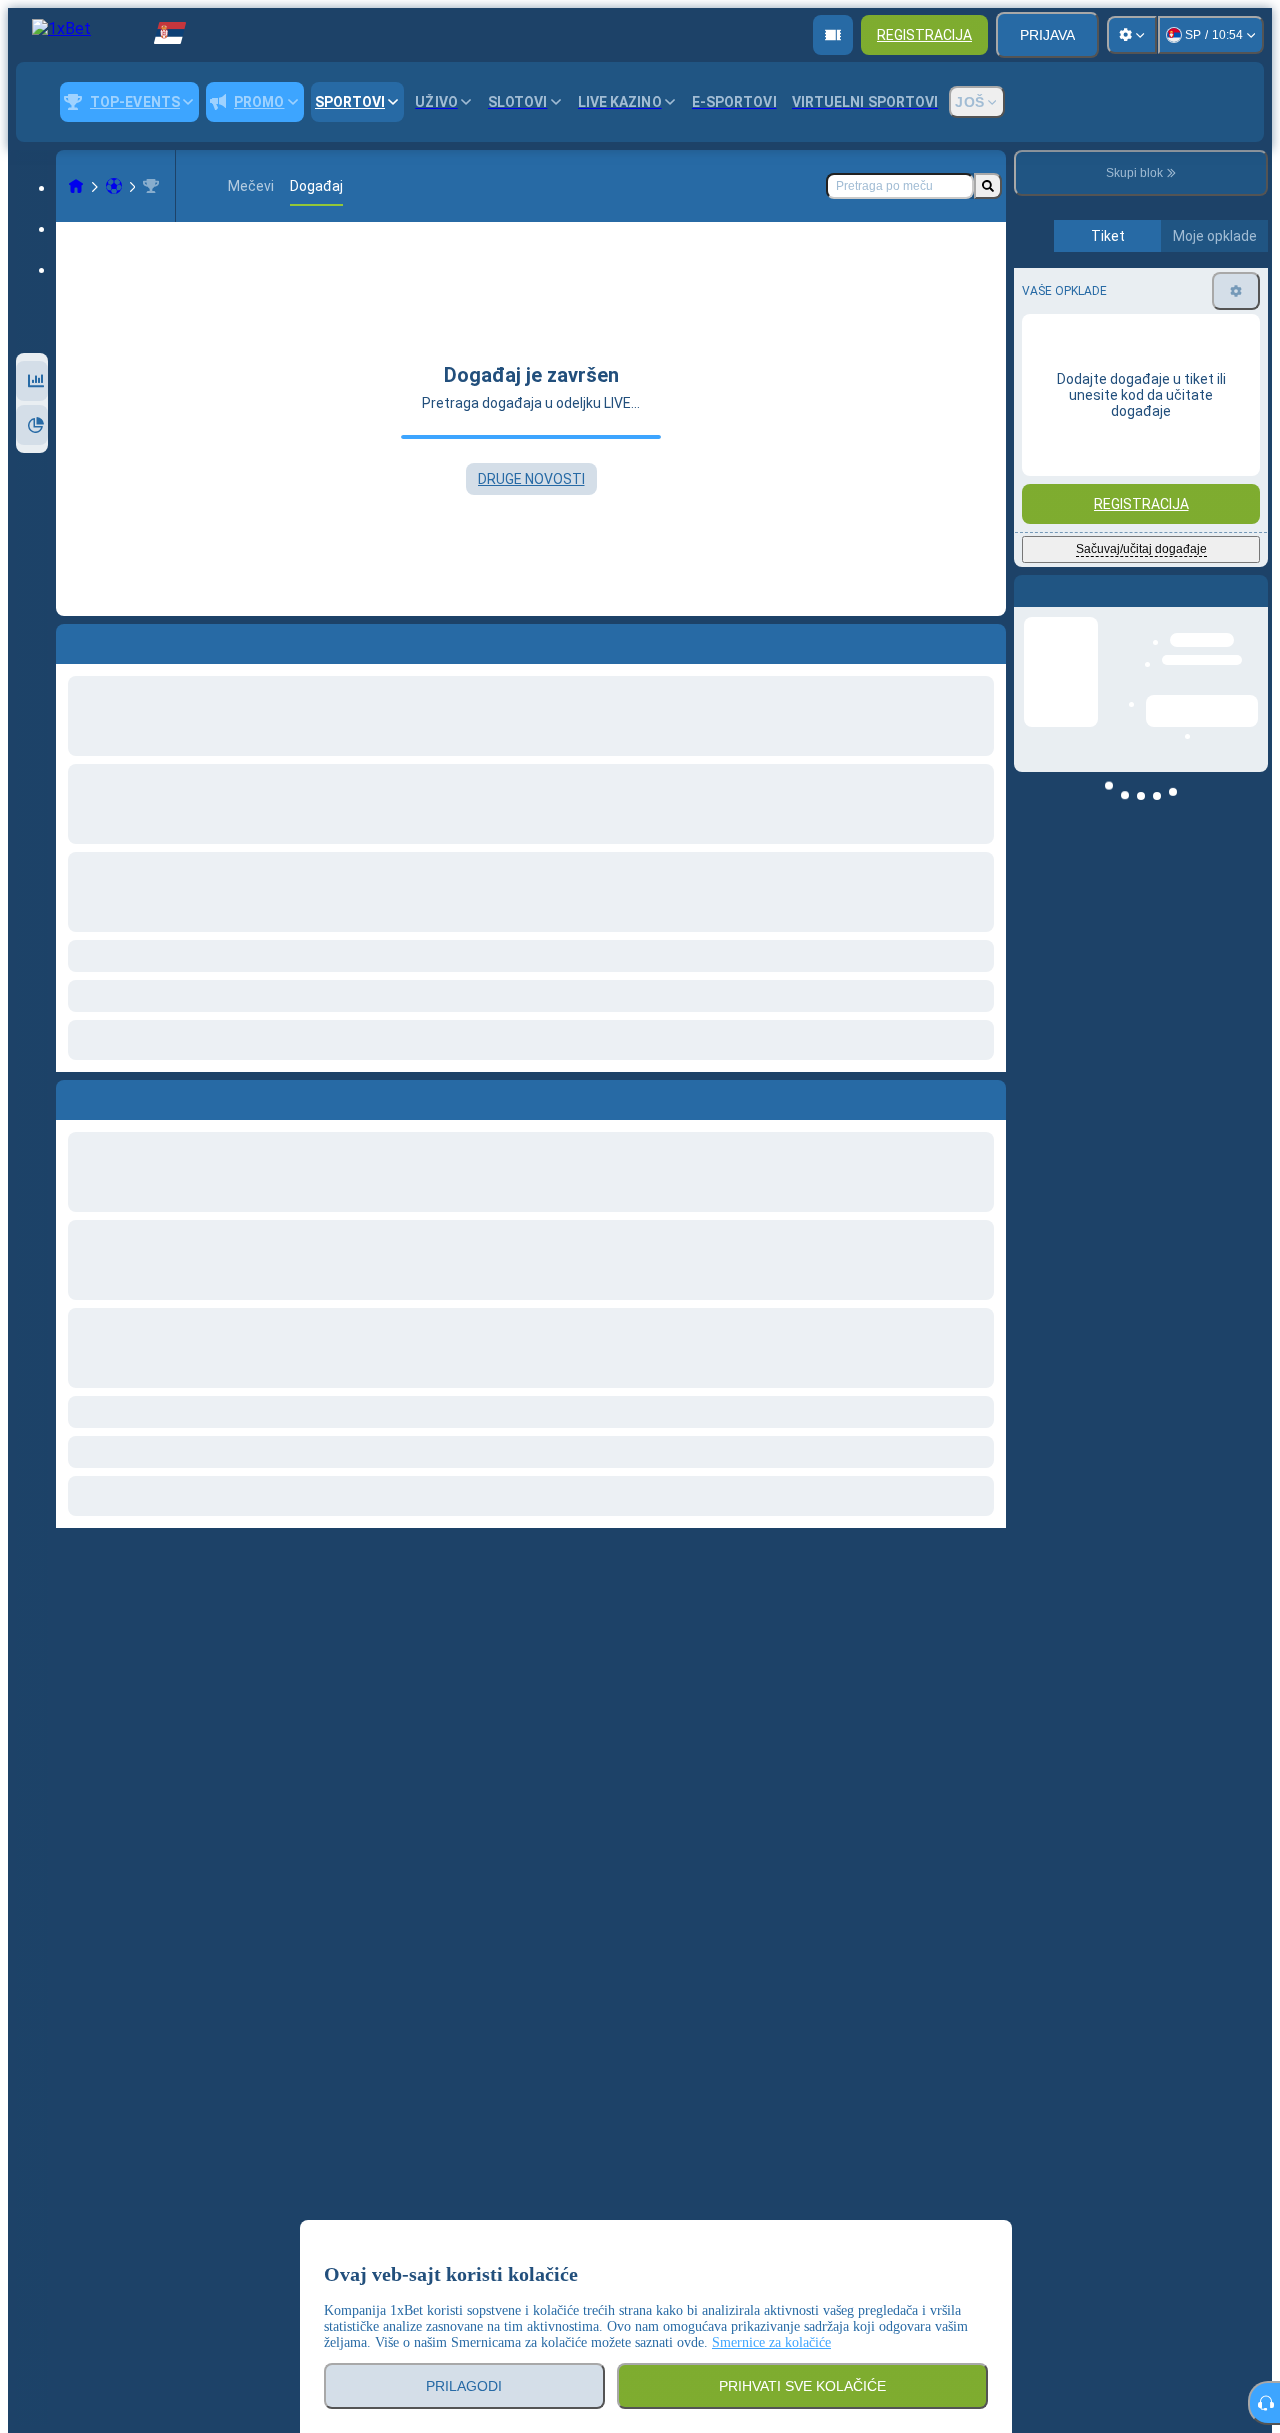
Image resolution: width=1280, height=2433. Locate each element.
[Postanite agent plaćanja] (833, 35)
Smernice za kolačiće (771, 2342)
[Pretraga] (988, 186)
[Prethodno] (72, 1096)
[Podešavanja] (1132, 35)
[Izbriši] (986, 1096)
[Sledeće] (117, 1096)
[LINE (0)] (76, 186)
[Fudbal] (114, 186)
